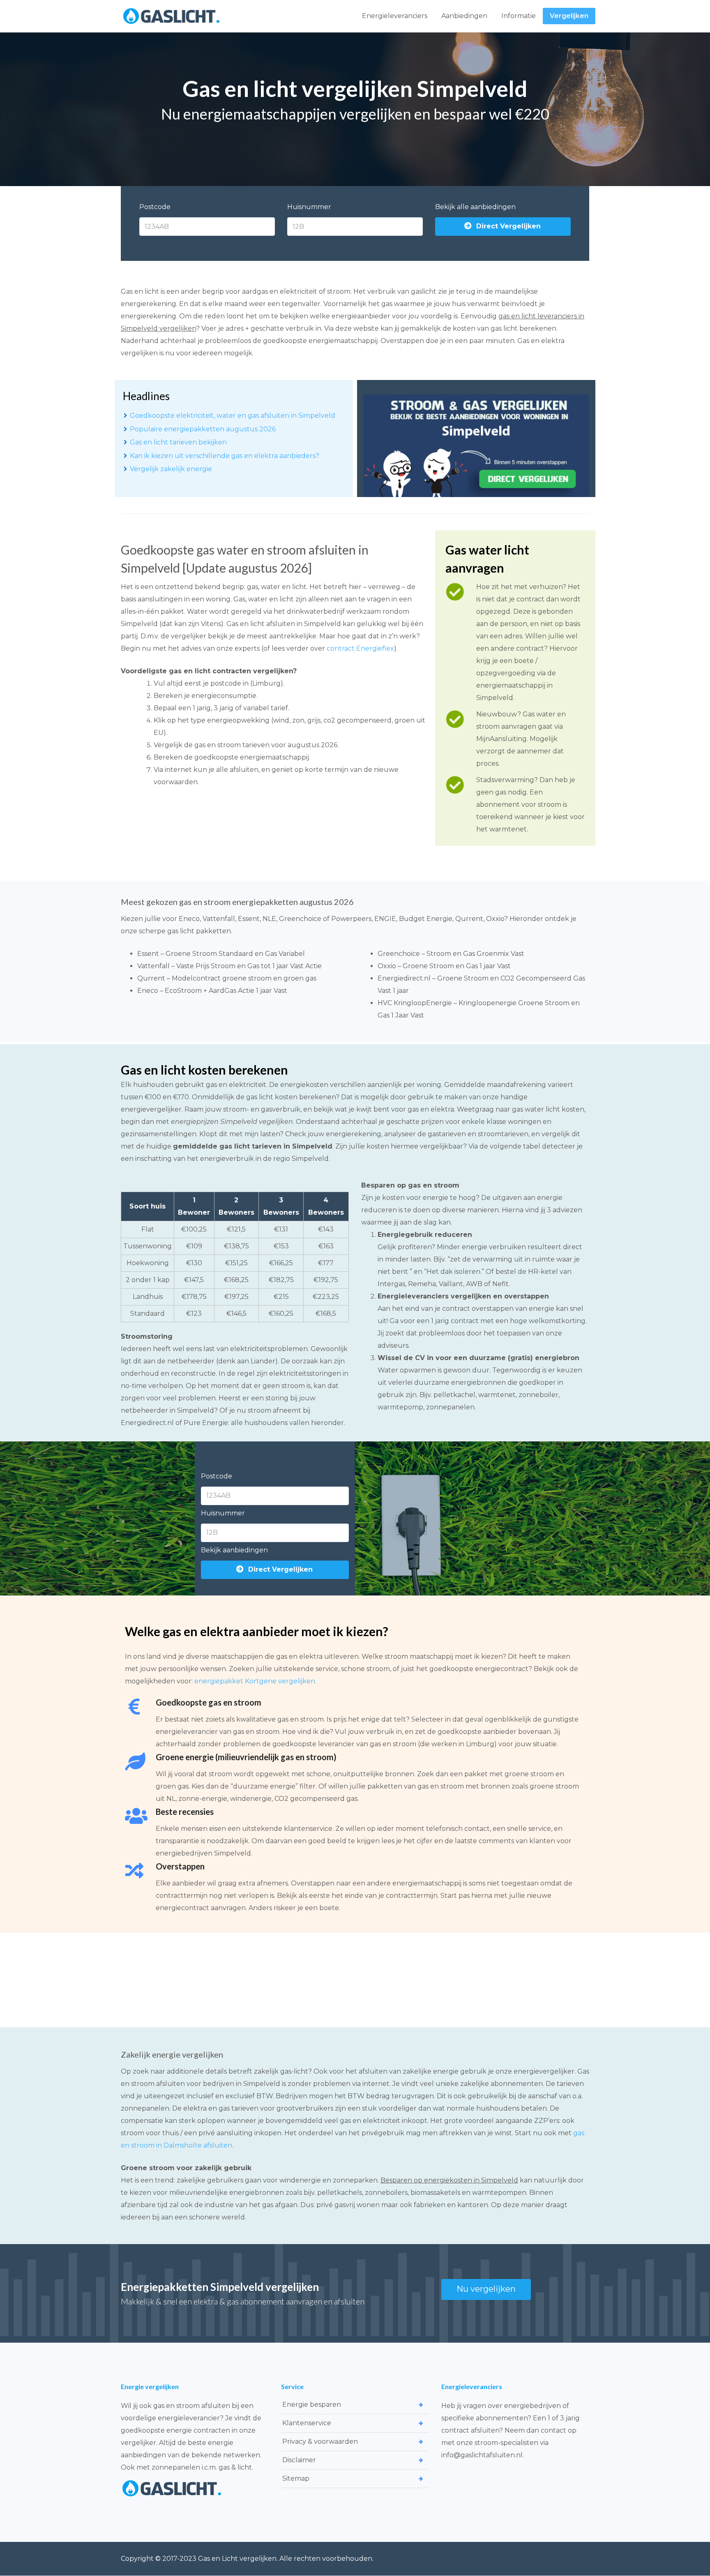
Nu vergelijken (486, 2289)
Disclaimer (299, 2460)
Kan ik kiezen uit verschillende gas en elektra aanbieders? (225, 456)
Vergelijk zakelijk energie (171, 469)
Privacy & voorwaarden (320, 2441)
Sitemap (296, 2478)
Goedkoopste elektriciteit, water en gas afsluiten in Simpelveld (233, 416)
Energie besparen (312, 2404)
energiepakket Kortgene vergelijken (255, 1681)
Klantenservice (307, 2423)
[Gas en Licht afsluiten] (172, 16)
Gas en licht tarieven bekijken (178, 442)
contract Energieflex (360, 648)
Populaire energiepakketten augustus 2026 (203, 429)
